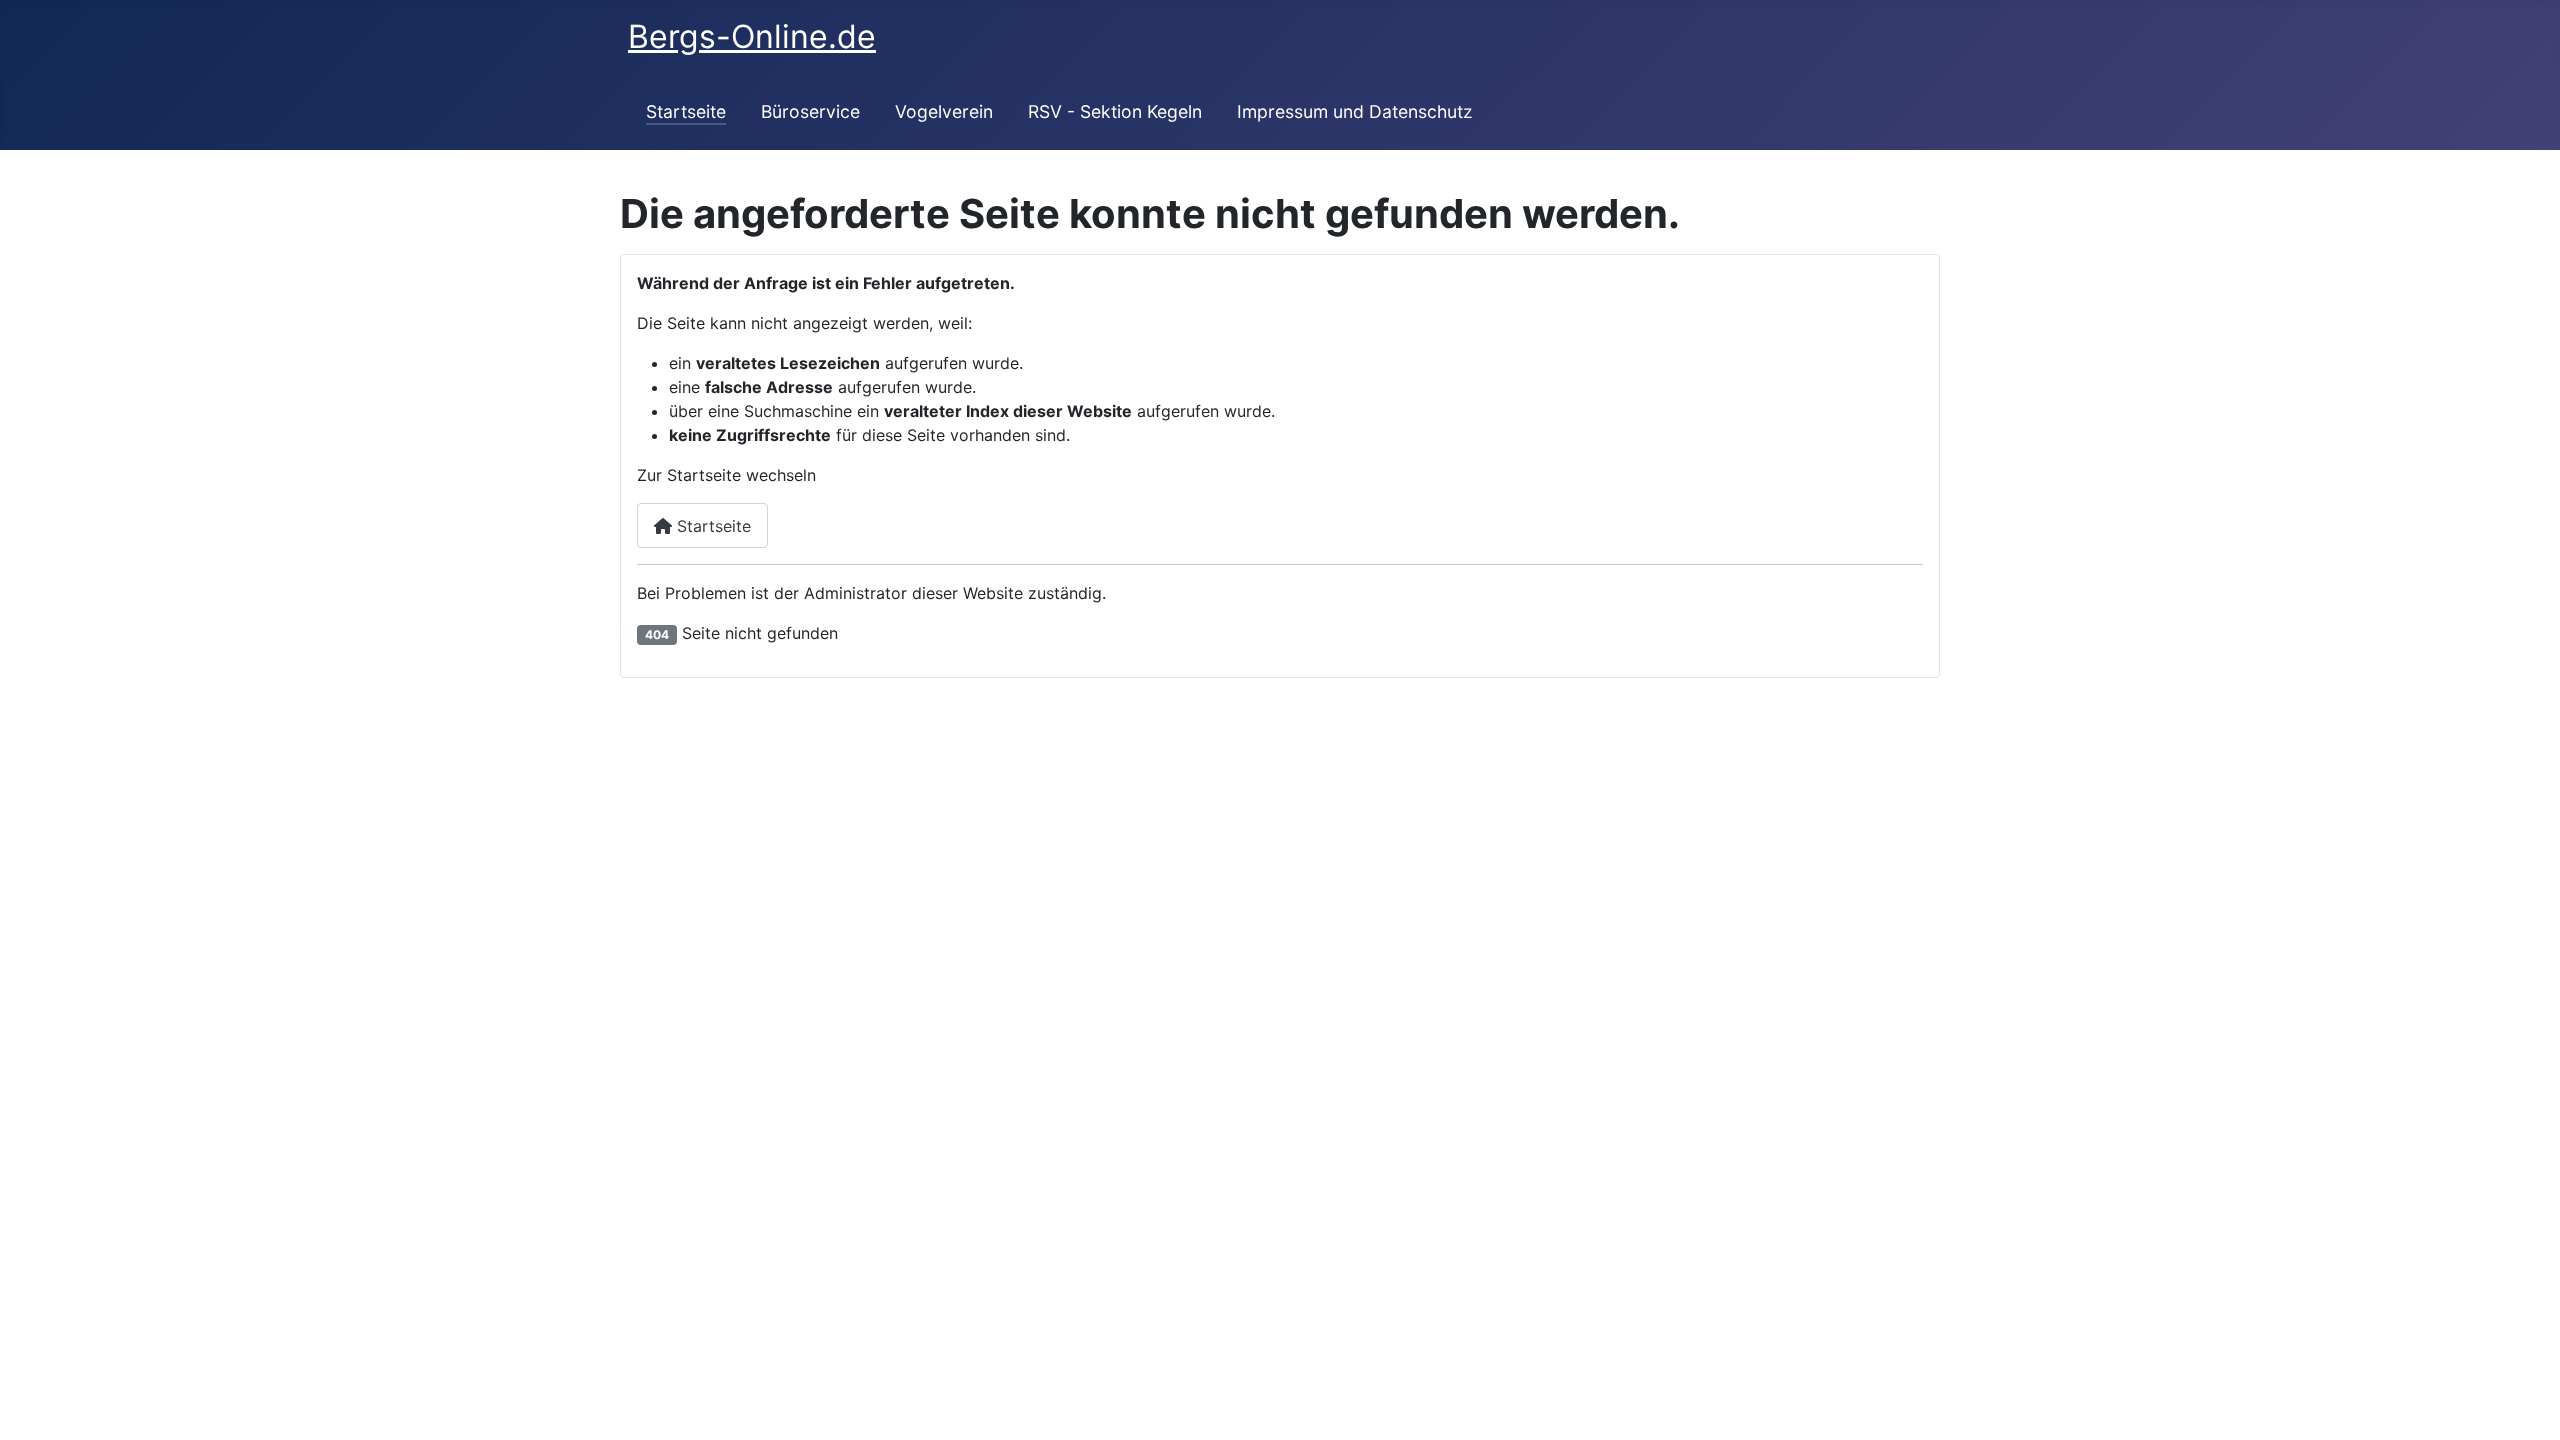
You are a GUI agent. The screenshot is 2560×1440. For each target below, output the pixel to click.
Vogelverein (944, 111)
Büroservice (810, 111)
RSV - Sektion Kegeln (1115, 111)
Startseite (686, 111)
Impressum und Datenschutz (1355, 111)
